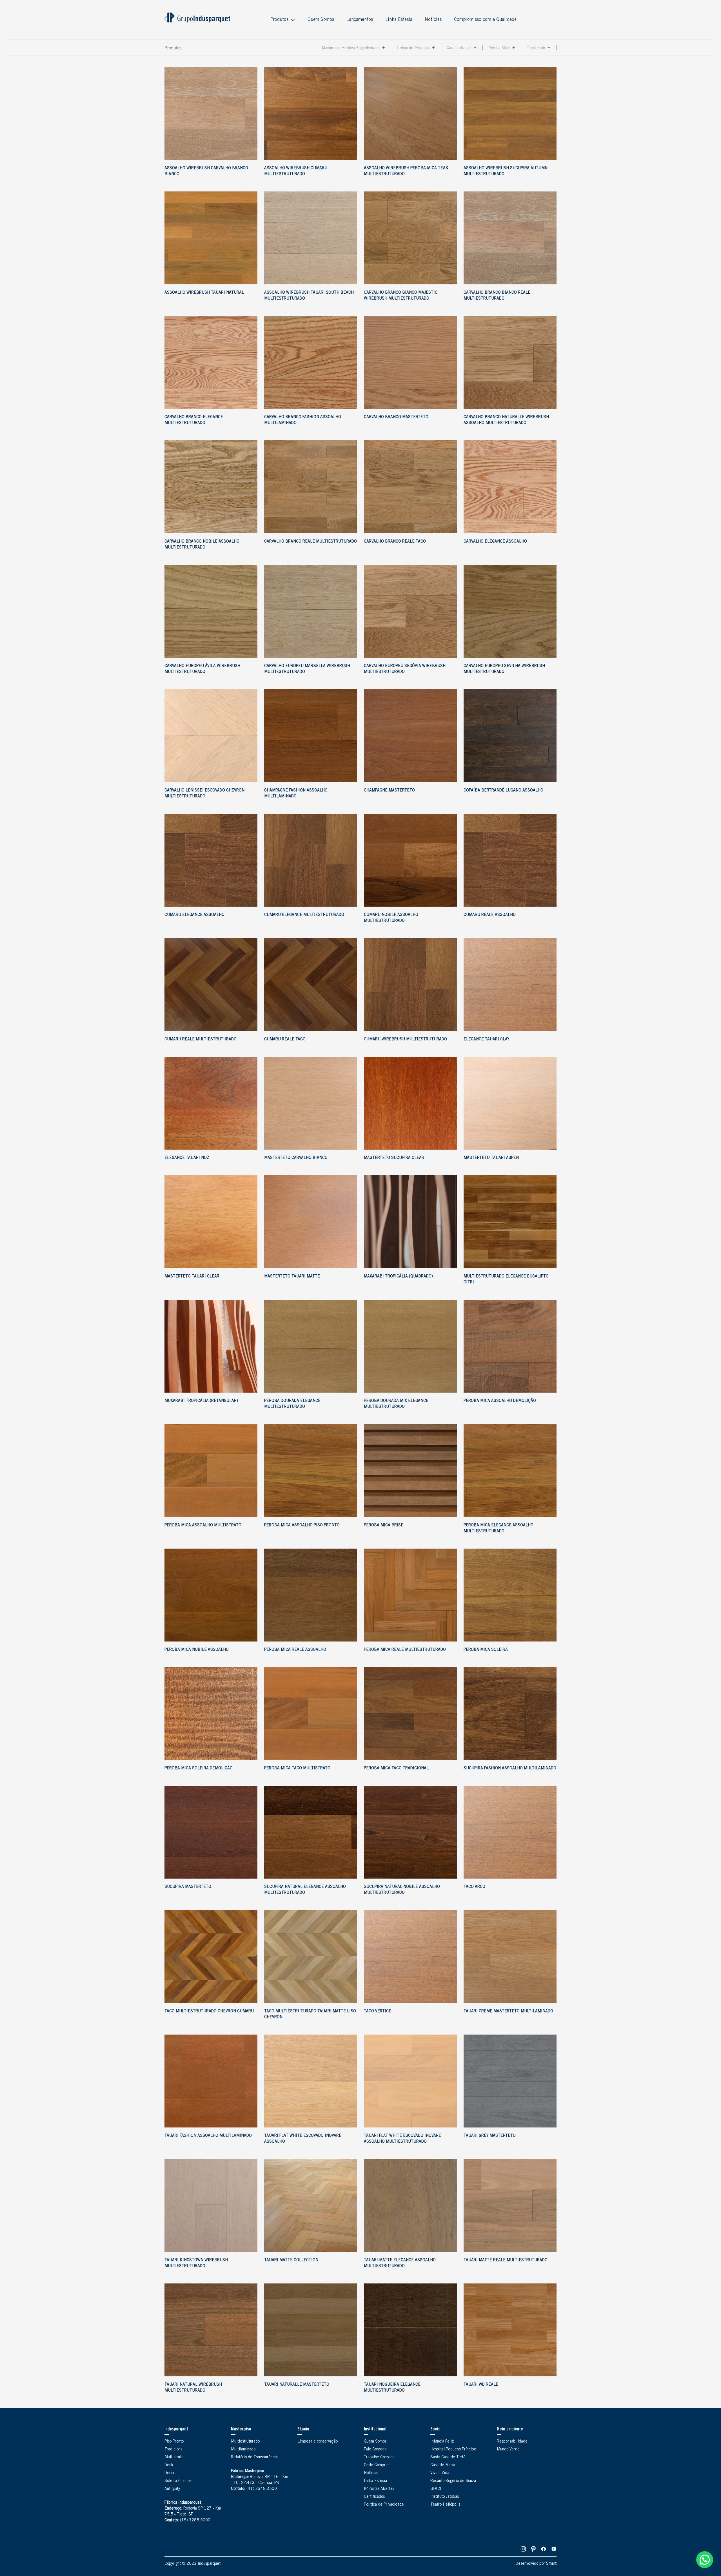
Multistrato (174, 2457)
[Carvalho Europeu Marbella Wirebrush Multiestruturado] (311, 611)
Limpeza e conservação (318, 2442)
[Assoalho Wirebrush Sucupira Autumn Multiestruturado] (510, 113)
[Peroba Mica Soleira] (510, 1595)
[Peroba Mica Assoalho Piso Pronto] (311, 1471)
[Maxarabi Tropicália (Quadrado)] (410, 1222)
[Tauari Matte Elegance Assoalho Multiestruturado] (410, 2205)
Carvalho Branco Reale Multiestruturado (311, 542)
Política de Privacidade (384, 2505)
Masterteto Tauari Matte (292, 1277)
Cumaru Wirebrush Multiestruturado (405, 1040)
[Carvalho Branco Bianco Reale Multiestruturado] (510, 238)
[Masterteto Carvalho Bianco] (311, 1103)
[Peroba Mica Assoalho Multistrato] (211, 1471)
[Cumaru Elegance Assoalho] (211, 860)
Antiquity (172, 2489)
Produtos (279, 20)
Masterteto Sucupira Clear (394, 1158)
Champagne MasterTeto (389, 791)
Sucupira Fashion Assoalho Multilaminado (510, 1768)
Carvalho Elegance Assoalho (495, 542)
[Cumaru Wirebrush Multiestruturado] (410, 985)
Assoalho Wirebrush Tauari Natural (204, 293)
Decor (170, 2473)
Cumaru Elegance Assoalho (194, 915)
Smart (551, 2564)
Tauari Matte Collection (291, 2260)
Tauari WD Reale (481, 2385)
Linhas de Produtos (413, 48)
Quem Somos (321, 20)
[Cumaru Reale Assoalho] (510, 860)
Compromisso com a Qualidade (485, 20)
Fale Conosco (375, 2450)
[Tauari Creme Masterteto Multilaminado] (510, 1957)
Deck (169, 2465)
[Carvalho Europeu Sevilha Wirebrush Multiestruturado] (510, 611)
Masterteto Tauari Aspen (491, 1158)
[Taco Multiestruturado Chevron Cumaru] (211, 1957)
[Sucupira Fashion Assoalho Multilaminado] (510, 1714)
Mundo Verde (508, 2450)
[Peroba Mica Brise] (410, 1471)
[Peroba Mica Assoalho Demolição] (510, 1346)
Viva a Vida (440, 2473)
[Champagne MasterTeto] (410, 736)
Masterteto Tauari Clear (192, 1277)
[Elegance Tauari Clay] (510, 985)
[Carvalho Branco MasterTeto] (410, 362)
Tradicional (174, 2450)
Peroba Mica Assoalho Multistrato (203, 1525)
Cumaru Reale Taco (285, 1040)
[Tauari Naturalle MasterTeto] (311, 2330)
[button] (705, 2560)
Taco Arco (474, 1887)
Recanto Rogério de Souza (453, 2481)
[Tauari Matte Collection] (311, 2205)
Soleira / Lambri (178, 2481)
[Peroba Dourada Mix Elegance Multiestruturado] (410, 1346)
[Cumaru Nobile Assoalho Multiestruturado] (410, 860)
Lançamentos (360, 20)
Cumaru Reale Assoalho (490, 915)
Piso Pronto (174, 2442)
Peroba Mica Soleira (486, 1650)
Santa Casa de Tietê (448, 2457)
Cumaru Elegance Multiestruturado (304, 915)
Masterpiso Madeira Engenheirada (351, 48)
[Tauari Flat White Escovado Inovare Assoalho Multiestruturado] (410, 2081)
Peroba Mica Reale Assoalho (295, 1650)
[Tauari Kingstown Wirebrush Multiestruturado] (211, 2205)
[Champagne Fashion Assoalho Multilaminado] (311, 736)
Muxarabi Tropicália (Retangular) (201, 1401)
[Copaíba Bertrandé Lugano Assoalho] (510, 736)
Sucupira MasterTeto (188, 1887)
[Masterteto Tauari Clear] (211, 1222)
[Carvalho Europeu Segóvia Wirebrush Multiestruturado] (410, 611)
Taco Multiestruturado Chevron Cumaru (209, 2011)
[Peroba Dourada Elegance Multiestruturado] (311, 1346)
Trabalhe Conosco (379, 2457)
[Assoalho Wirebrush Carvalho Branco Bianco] (211, 113)
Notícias (433, 20)
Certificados (374, 2497)
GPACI (436, 2489)
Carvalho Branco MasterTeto (396, 417)
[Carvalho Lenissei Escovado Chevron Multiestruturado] (211, 736)
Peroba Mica (499, 48)
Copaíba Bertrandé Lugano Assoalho (503, 791)
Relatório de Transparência (254, 2457)
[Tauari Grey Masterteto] (510, 2081)
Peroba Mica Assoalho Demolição (500, 1401)
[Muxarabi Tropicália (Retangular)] (211, 1346)
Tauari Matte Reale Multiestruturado (506, 2260)
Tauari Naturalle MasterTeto (297, 2385)
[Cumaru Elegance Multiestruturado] (311, 860)
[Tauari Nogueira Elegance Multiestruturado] (410, 2330)
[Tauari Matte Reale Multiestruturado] (510, 2205)
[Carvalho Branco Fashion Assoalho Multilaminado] (311, 362)
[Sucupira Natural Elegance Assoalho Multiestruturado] (311, 1832)
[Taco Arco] (510, 1832)
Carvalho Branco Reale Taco (395, 542)
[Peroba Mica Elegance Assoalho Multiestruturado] (510, 1471)
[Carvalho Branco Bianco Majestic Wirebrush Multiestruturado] (410, 238)
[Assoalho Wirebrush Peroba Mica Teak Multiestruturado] (410, 113)
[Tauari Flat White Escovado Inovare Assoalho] (311, 2081)
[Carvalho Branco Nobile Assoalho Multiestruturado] (211, 487)
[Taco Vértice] (410, 1957)
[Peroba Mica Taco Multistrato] (311, 1714)
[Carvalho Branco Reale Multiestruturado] (311, 487)
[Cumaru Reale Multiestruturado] (211, 985)
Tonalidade (536, 48)
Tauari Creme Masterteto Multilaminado (508, 2011)
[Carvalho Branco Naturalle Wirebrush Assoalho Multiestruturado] (510, 362)
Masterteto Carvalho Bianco (296, 1158)
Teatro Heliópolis (445, 2505)
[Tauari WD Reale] (510, 2330)
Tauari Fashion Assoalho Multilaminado (208, 2136)
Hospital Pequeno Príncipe (453, 2450)
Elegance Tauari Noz (187, 1158)
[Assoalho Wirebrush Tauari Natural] (211, 238)
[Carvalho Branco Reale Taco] (410, 487)
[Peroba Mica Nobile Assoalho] (211, 1595)
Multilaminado (243, 2450)
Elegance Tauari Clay (486, 1040)
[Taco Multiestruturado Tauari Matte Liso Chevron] (311, 1957)
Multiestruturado (245, 2442)
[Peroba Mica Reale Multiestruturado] (410, 1595)
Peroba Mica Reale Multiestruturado (405, 1650)
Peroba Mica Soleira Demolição (199, 1768)
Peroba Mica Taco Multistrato (297, 1768)
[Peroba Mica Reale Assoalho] (311, 1595)
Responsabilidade (512, 2442)
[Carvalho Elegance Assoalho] (510, 487)
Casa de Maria (443, 2465)
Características (459, 48)
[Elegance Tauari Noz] (211, 1103)
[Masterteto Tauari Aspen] (510, 1103)
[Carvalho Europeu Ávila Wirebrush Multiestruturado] (211, 611)
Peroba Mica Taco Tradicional (396, 1768)
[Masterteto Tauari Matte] (311, 1222)
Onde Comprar (376, 2465)
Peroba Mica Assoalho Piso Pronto (302, 1525)
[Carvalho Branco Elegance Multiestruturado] (211, 362)
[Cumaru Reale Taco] (311, 985)
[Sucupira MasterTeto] (211, 1832)
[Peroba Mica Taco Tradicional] (410, 1714)
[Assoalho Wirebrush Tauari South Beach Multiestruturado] (311, 238)
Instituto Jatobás (445, 2497)
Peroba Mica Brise (384, 1525)
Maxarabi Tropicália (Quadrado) (398, 1277)
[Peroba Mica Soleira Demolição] (211, 1714)
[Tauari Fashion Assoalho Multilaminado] (211, 2081)
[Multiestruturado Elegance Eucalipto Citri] (510, 1222)
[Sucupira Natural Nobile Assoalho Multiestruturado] (410, 1832)
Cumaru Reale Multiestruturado (201, 1040)
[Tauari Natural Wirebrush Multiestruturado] (211, 2330)
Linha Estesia (399, 20)
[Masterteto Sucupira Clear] (410, 1103)
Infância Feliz (442, 2442)
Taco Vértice (378, 2011)
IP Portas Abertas (379, 2489)
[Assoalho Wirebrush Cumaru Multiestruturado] (311, 113)
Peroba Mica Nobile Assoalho (197, 1650)
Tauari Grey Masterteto (490, 2136)
